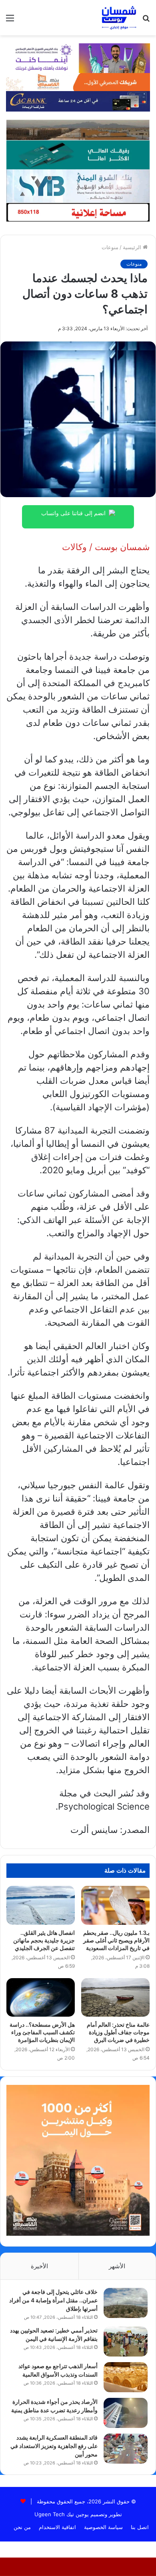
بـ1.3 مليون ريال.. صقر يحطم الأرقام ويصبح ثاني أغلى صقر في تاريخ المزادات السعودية (116, 1940)
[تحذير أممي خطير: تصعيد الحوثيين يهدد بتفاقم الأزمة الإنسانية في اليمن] (126, 2341)
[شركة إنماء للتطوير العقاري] (78, 130)
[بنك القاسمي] (78, 81)
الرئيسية (133, 247)
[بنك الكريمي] (78, 57)
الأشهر (117, 2266)
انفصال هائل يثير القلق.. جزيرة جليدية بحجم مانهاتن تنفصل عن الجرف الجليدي (44, 1940)
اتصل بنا (140, 2527)
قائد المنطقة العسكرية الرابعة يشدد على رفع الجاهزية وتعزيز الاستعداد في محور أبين (54, 2446)
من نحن (22, 2527)
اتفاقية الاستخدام (57, 2527)
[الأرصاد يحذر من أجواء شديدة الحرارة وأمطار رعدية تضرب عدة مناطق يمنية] (126, 2413)
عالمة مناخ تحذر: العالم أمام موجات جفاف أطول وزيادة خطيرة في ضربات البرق (118, 2032)
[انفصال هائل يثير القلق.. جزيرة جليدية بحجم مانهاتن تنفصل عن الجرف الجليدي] (41, 1905)
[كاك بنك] (78, 101)
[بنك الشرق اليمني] (78, 185)
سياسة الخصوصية (103, 2527)
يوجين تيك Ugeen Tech (62, 2514)
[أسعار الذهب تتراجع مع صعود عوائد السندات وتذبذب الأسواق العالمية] (126, 2377)
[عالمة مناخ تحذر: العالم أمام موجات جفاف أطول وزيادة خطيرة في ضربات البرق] (115, 1997)
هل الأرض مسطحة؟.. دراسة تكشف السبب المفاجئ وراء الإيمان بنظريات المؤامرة (42, 2032)
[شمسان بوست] (119, 18)
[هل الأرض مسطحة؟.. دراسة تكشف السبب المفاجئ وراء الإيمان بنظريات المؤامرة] (41, 1997)
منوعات (110, 247)
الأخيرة (39, 2266)
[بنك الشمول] (78, 154)
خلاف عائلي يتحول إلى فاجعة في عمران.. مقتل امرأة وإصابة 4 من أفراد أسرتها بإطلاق (53, 2300)
